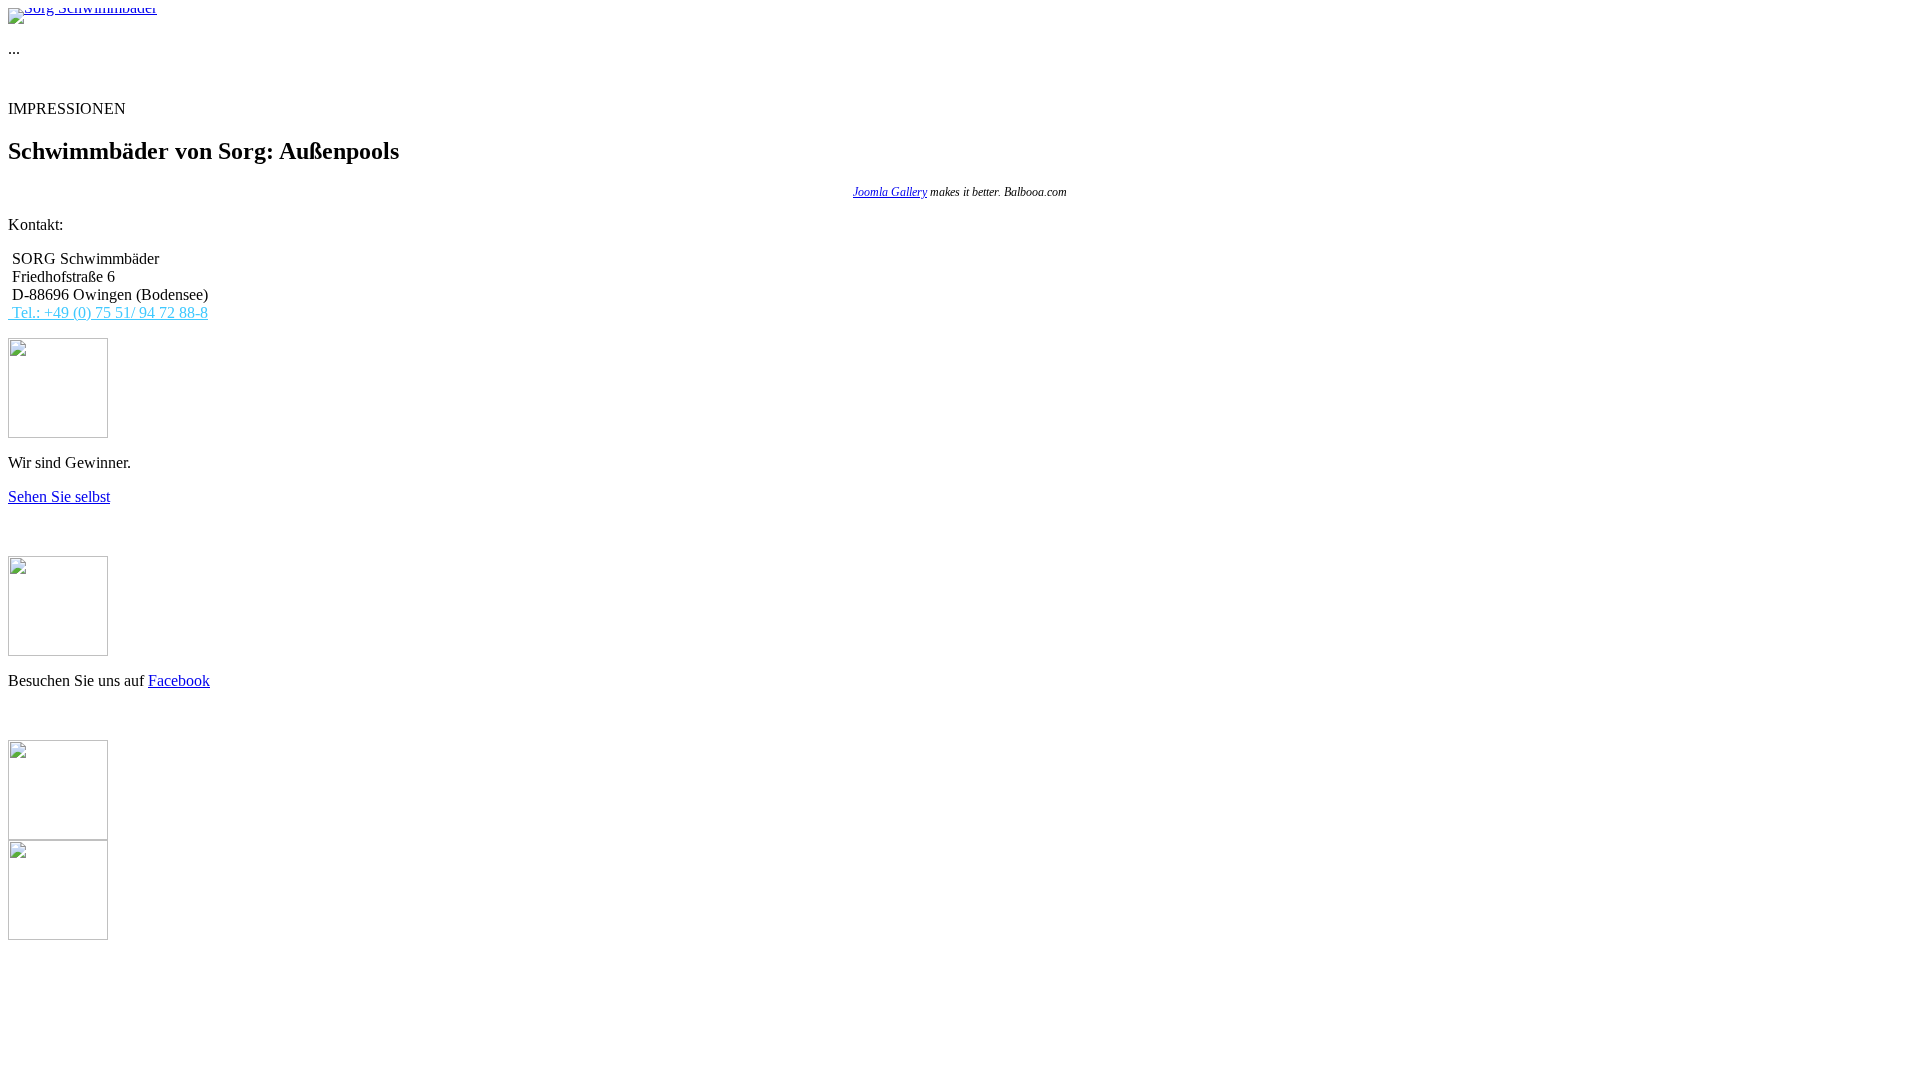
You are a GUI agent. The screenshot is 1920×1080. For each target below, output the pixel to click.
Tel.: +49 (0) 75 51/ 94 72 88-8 (108, 312)
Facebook (179, 680)
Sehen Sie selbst (59, 496)
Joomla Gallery (890, 192)
